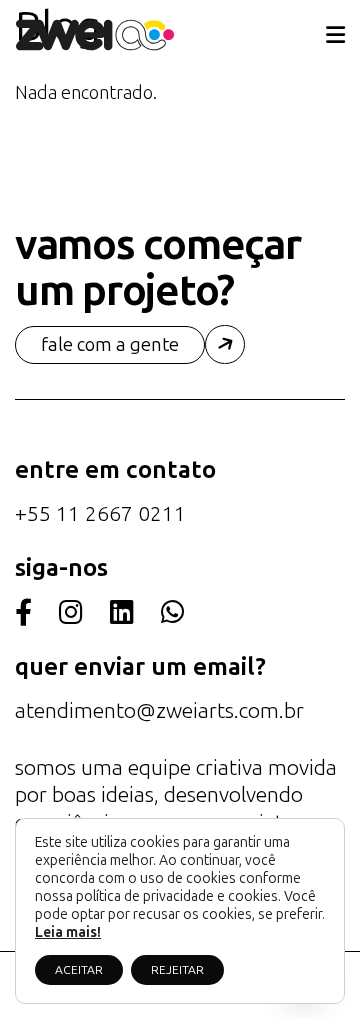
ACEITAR (79, 970)
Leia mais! (68, 932)
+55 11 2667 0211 (100, 513)
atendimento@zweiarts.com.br (159, 710)
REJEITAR (177, 970)
